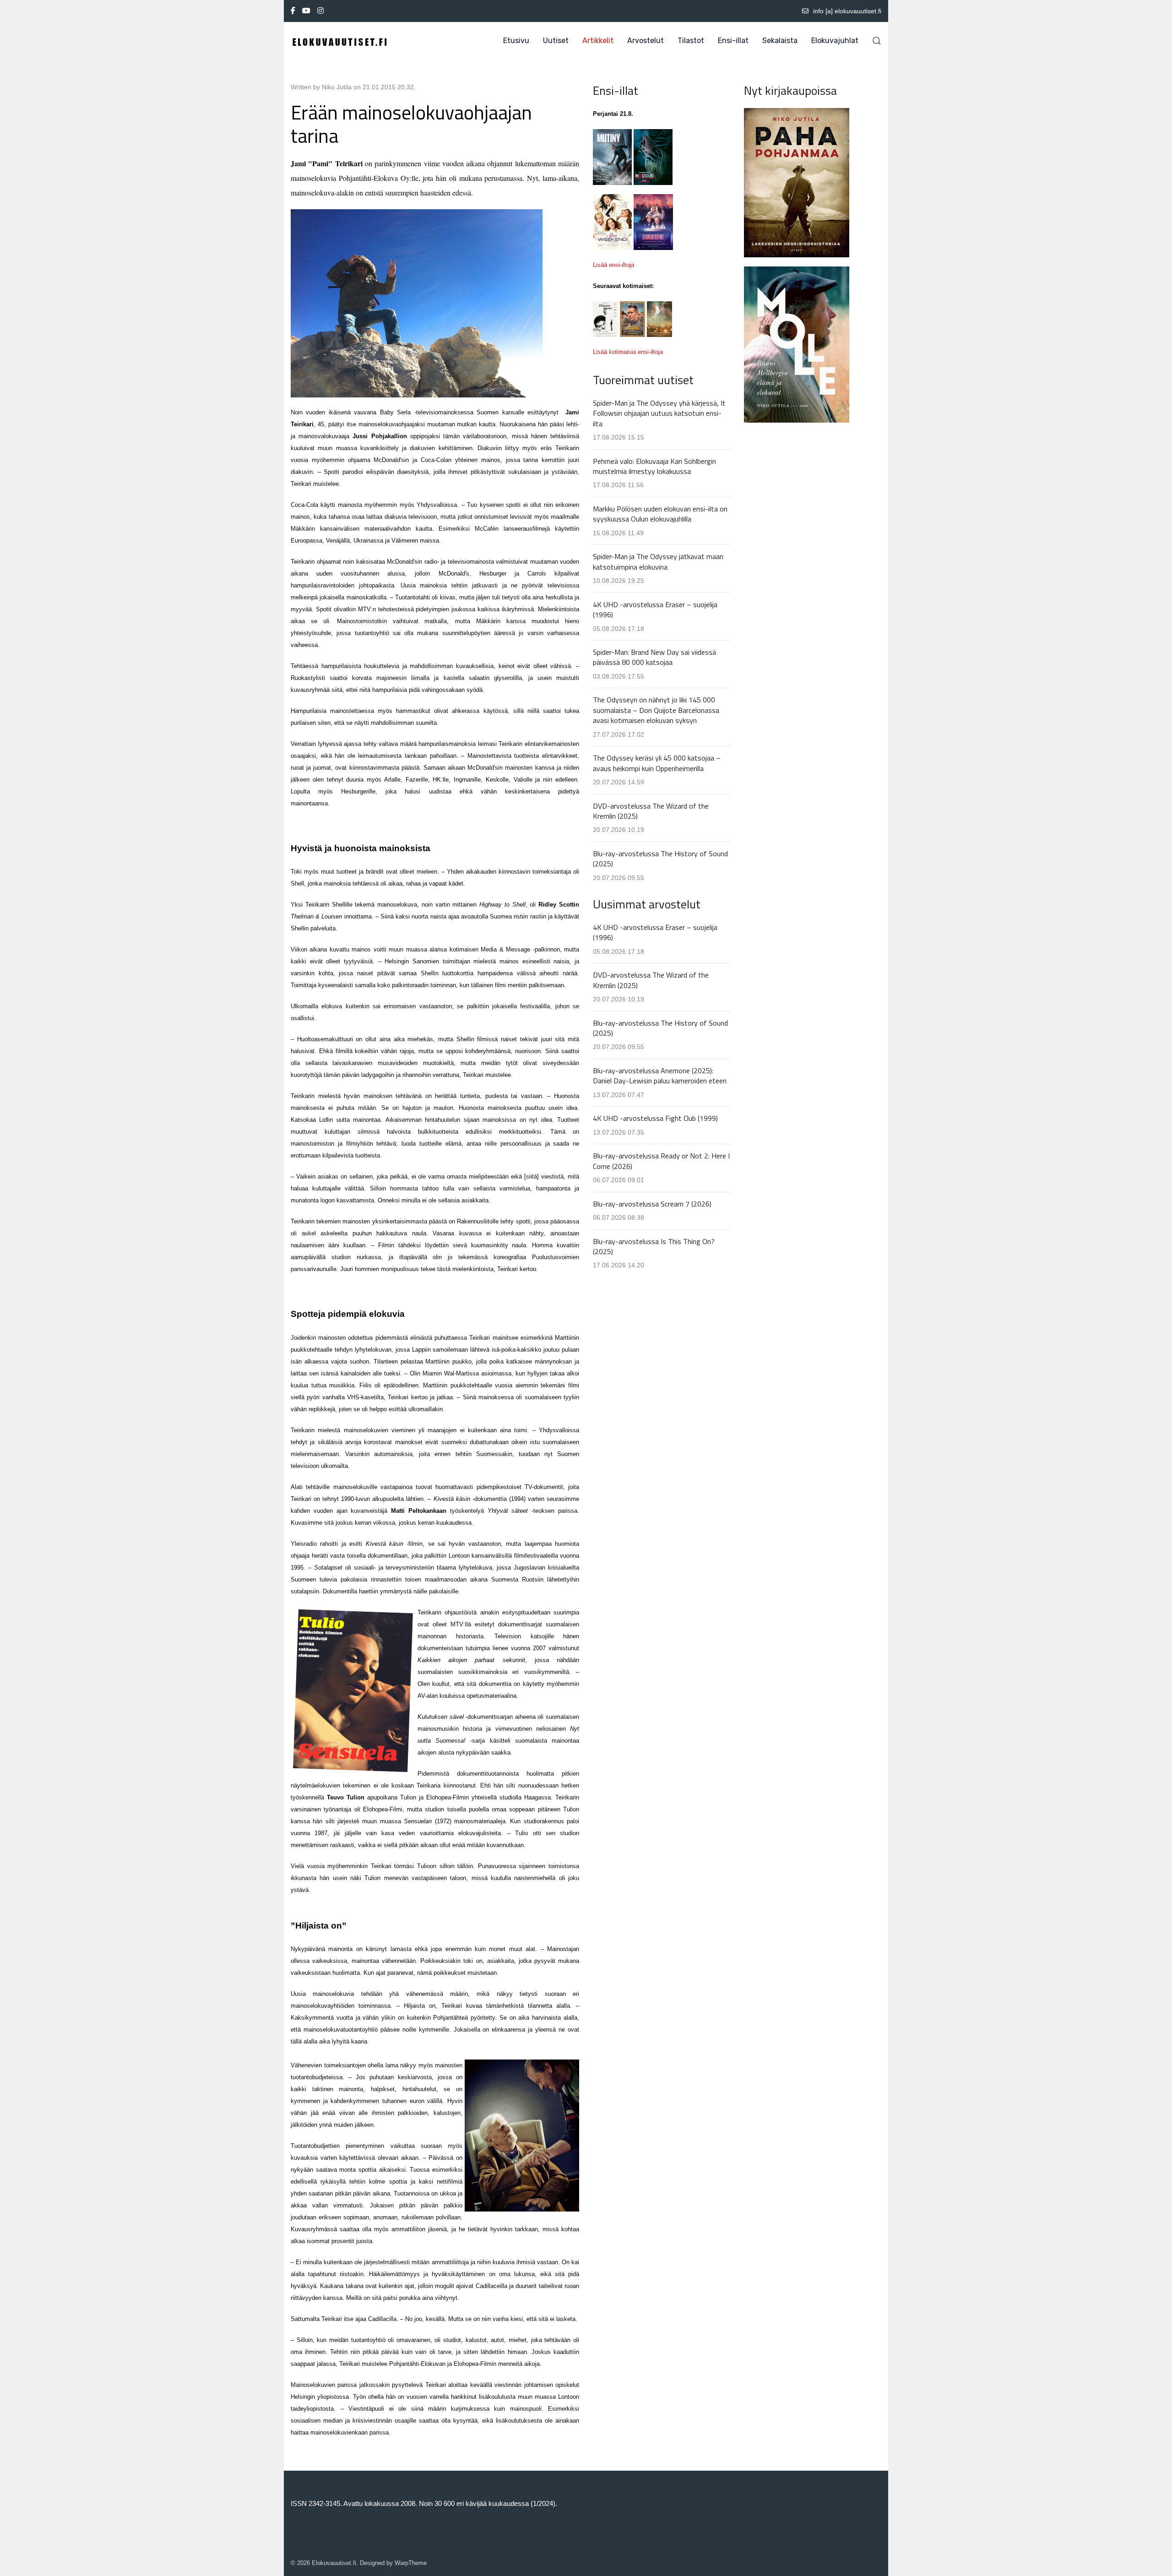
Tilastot (691, 41)
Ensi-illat (733, 41)
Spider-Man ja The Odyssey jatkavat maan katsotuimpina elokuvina (658, 561)
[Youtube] (306, 11)
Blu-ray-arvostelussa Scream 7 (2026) (652, 1204)
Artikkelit (598, 41)
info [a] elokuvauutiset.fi (847, 11)
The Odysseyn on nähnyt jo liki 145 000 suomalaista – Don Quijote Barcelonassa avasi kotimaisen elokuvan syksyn (656, 710)
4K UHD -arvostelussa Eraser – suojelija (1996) (655, 609)
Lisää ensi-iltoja (613, 265)
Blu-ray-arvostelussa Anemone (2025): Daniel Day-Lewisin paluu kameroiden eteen (660, 1076)
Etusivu (516, 41)
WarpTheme (411, 2563)
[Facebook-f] (293, 11)
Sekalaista (780, 41)
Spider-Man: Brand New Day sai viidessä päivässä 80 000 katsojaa (654, 657)
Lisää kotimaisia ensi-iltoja (628, 352)
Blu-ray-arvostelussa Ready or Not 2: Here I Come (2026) (661, 1161)
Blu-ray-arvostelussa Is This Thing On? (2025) (654, 1246)
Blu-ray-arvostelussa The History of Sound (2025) (660, 859)
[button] (877, 41)
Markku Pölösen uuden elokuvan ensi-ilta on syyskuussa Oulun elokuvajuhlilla (660, 514)
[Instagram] (320, 11)
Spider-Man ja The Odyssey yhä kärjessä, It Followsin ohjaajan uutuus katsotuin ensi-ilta (659, 413)
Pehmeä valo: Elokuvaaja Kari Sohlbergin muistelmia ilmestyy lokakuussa (654, 466)
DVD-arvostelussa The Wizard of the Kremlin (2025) (651, 811)
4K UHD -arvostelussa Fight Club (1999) (655, 1118)
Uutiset (556, 41)
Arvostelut (646, 41)
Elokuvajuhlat (835, 41)
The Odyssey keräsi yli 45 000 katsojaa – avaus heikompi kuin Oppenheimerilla (657, 763)
